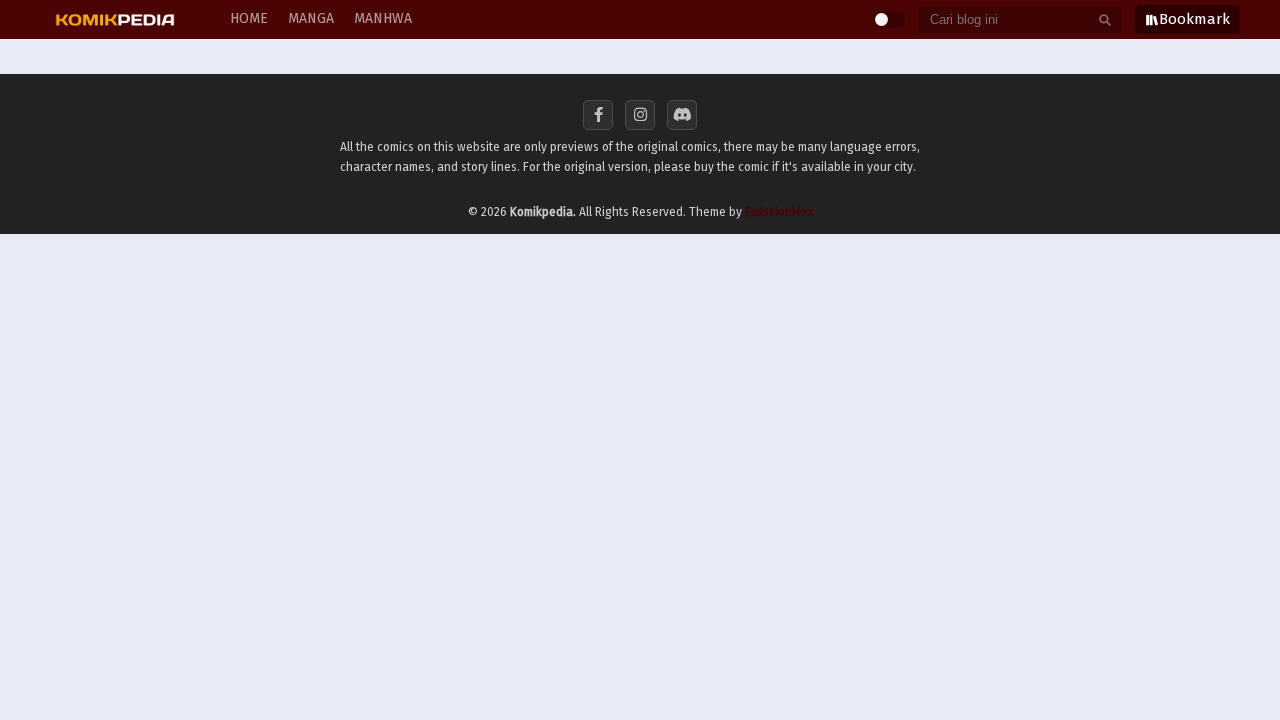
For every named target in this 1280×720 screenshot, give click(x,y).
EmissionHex (779, 212)
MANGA (311, 18)
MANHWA (383, 18)
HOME (249, 18)
